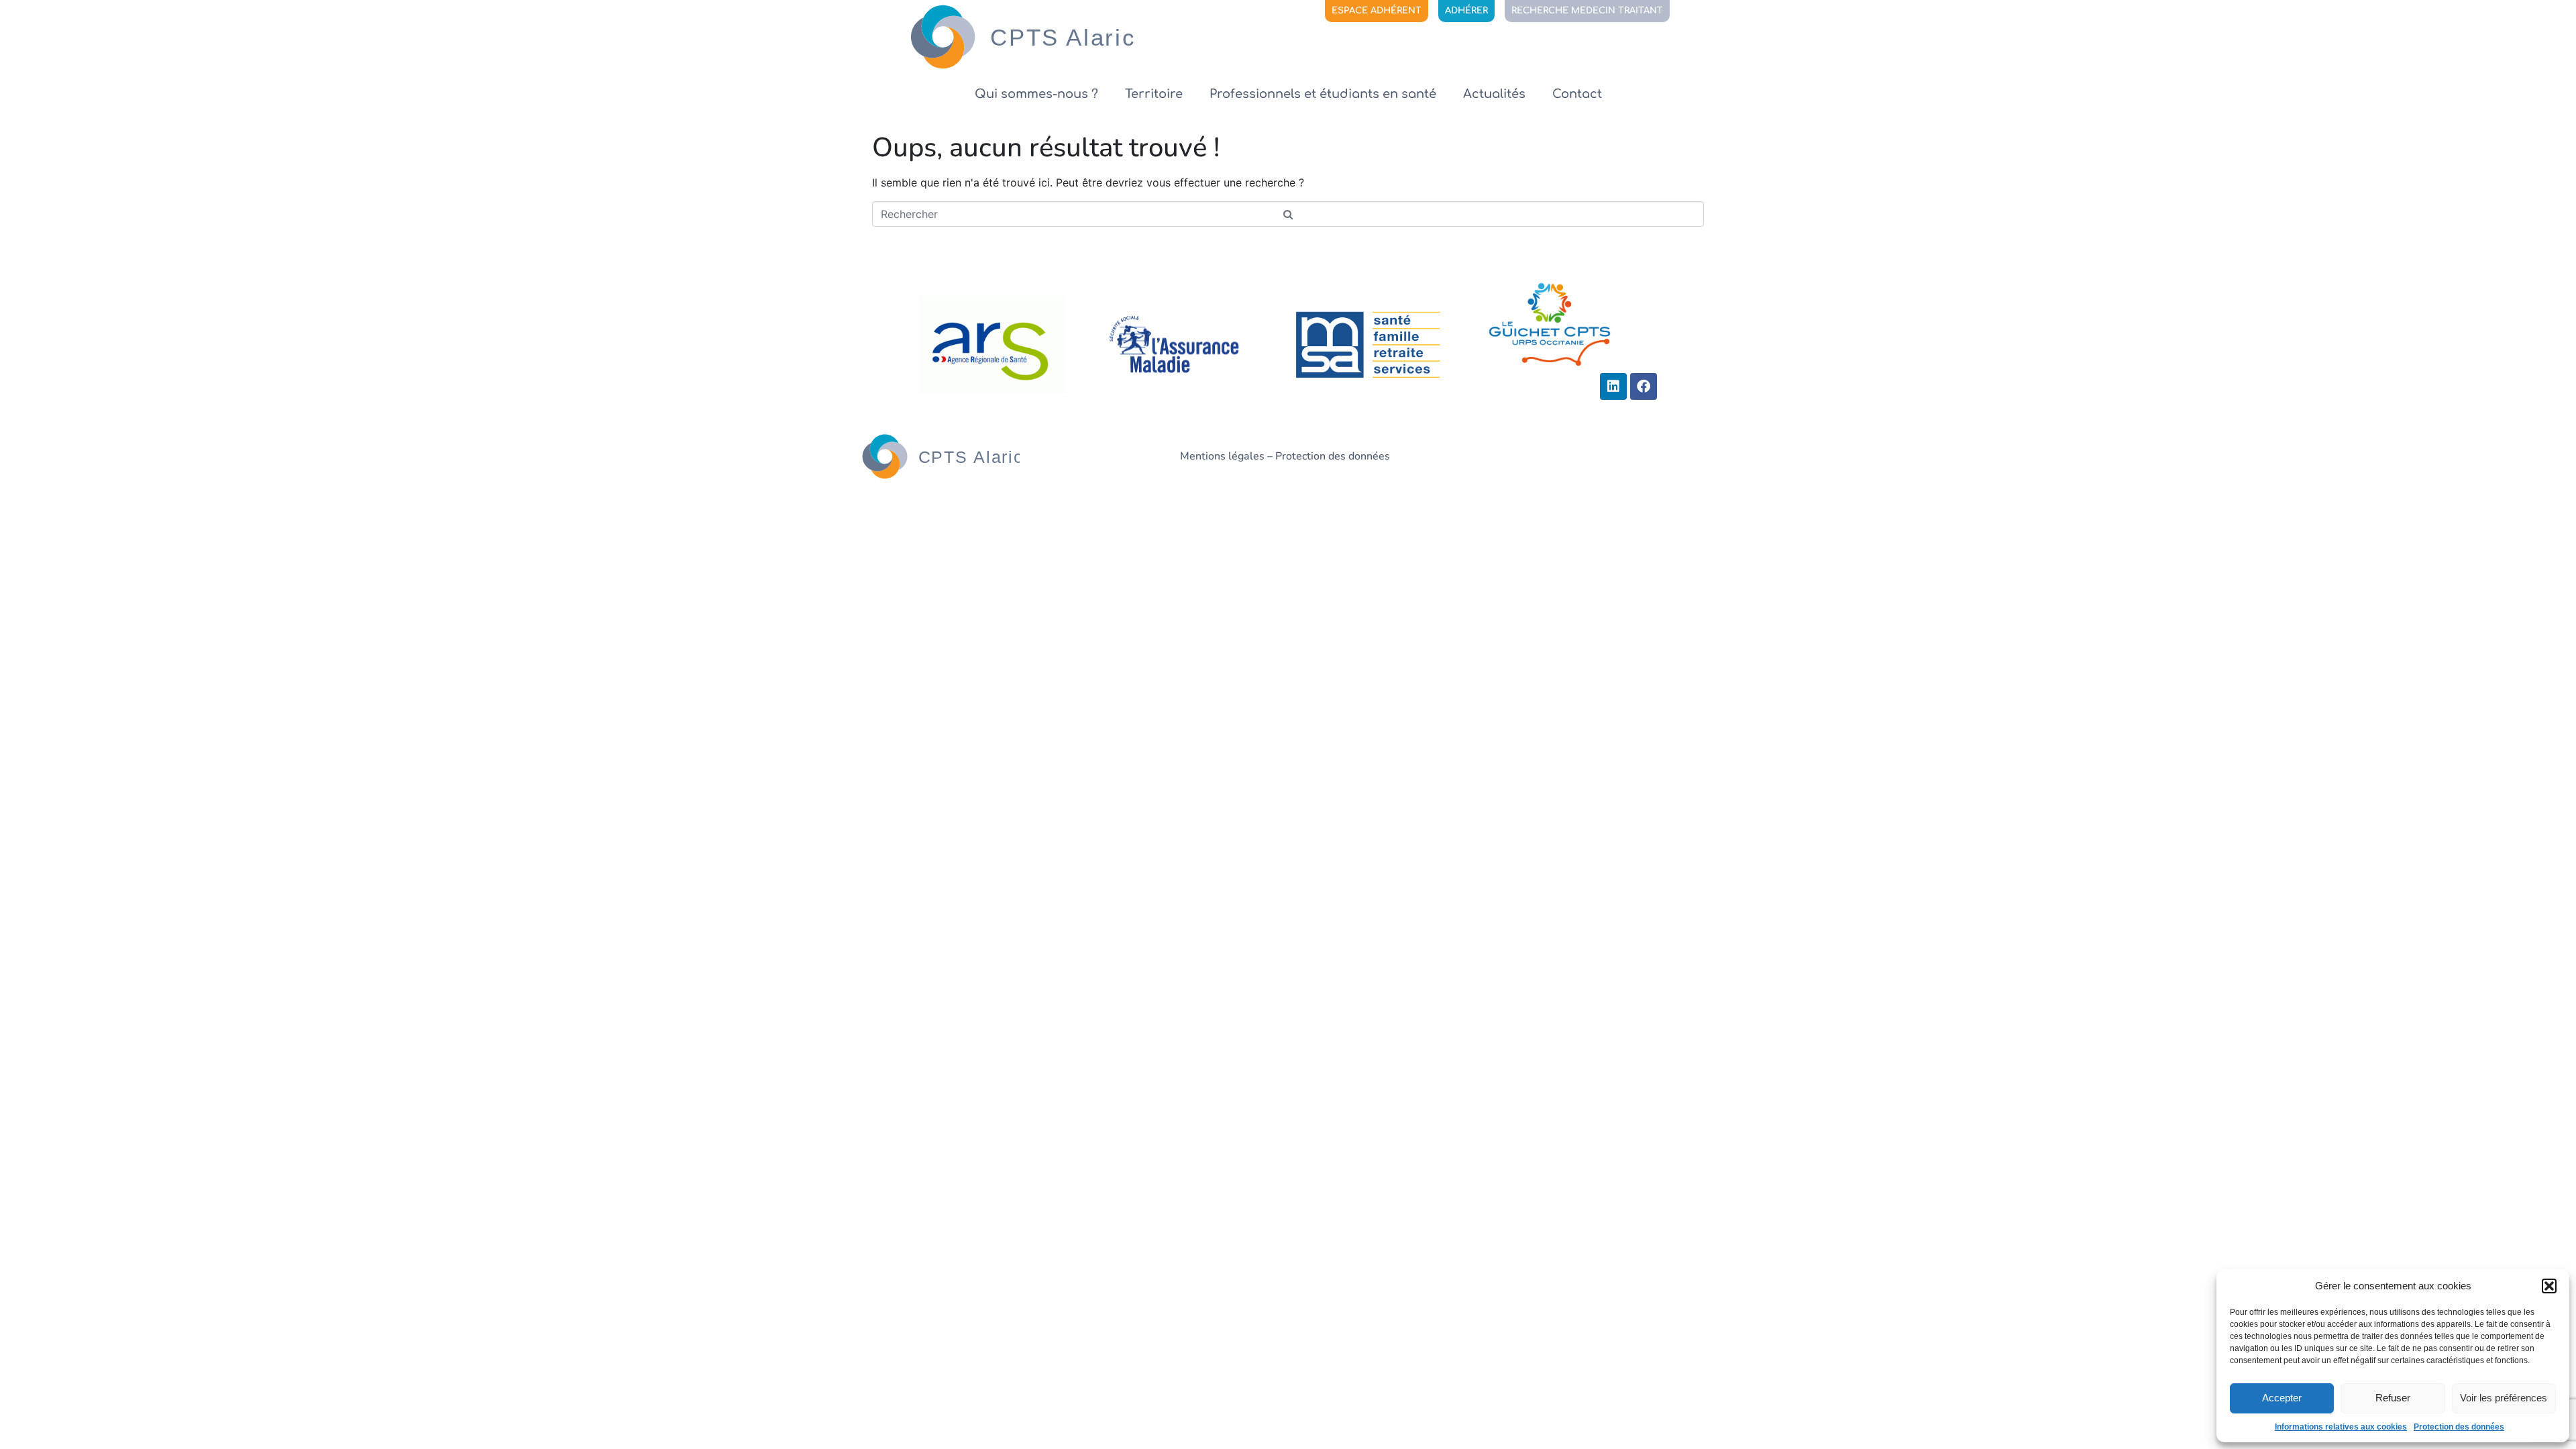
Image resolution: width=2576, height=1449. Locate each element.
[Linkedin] (1613, 386)
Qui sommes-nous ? (1036, 94)
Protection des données (2459, 1427)
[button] (2549, 1286)
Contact (1577, 94)
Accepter (2282, 1398)
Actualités (1494, 94)
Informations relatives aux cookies (2341, 1427)
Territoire (1154, 94)
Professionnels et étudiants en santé (1323, 94)
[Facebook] (1644, 386)
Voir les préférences (2504, 1398)
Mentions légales (1222, 456)
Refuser (2393, 1398)
